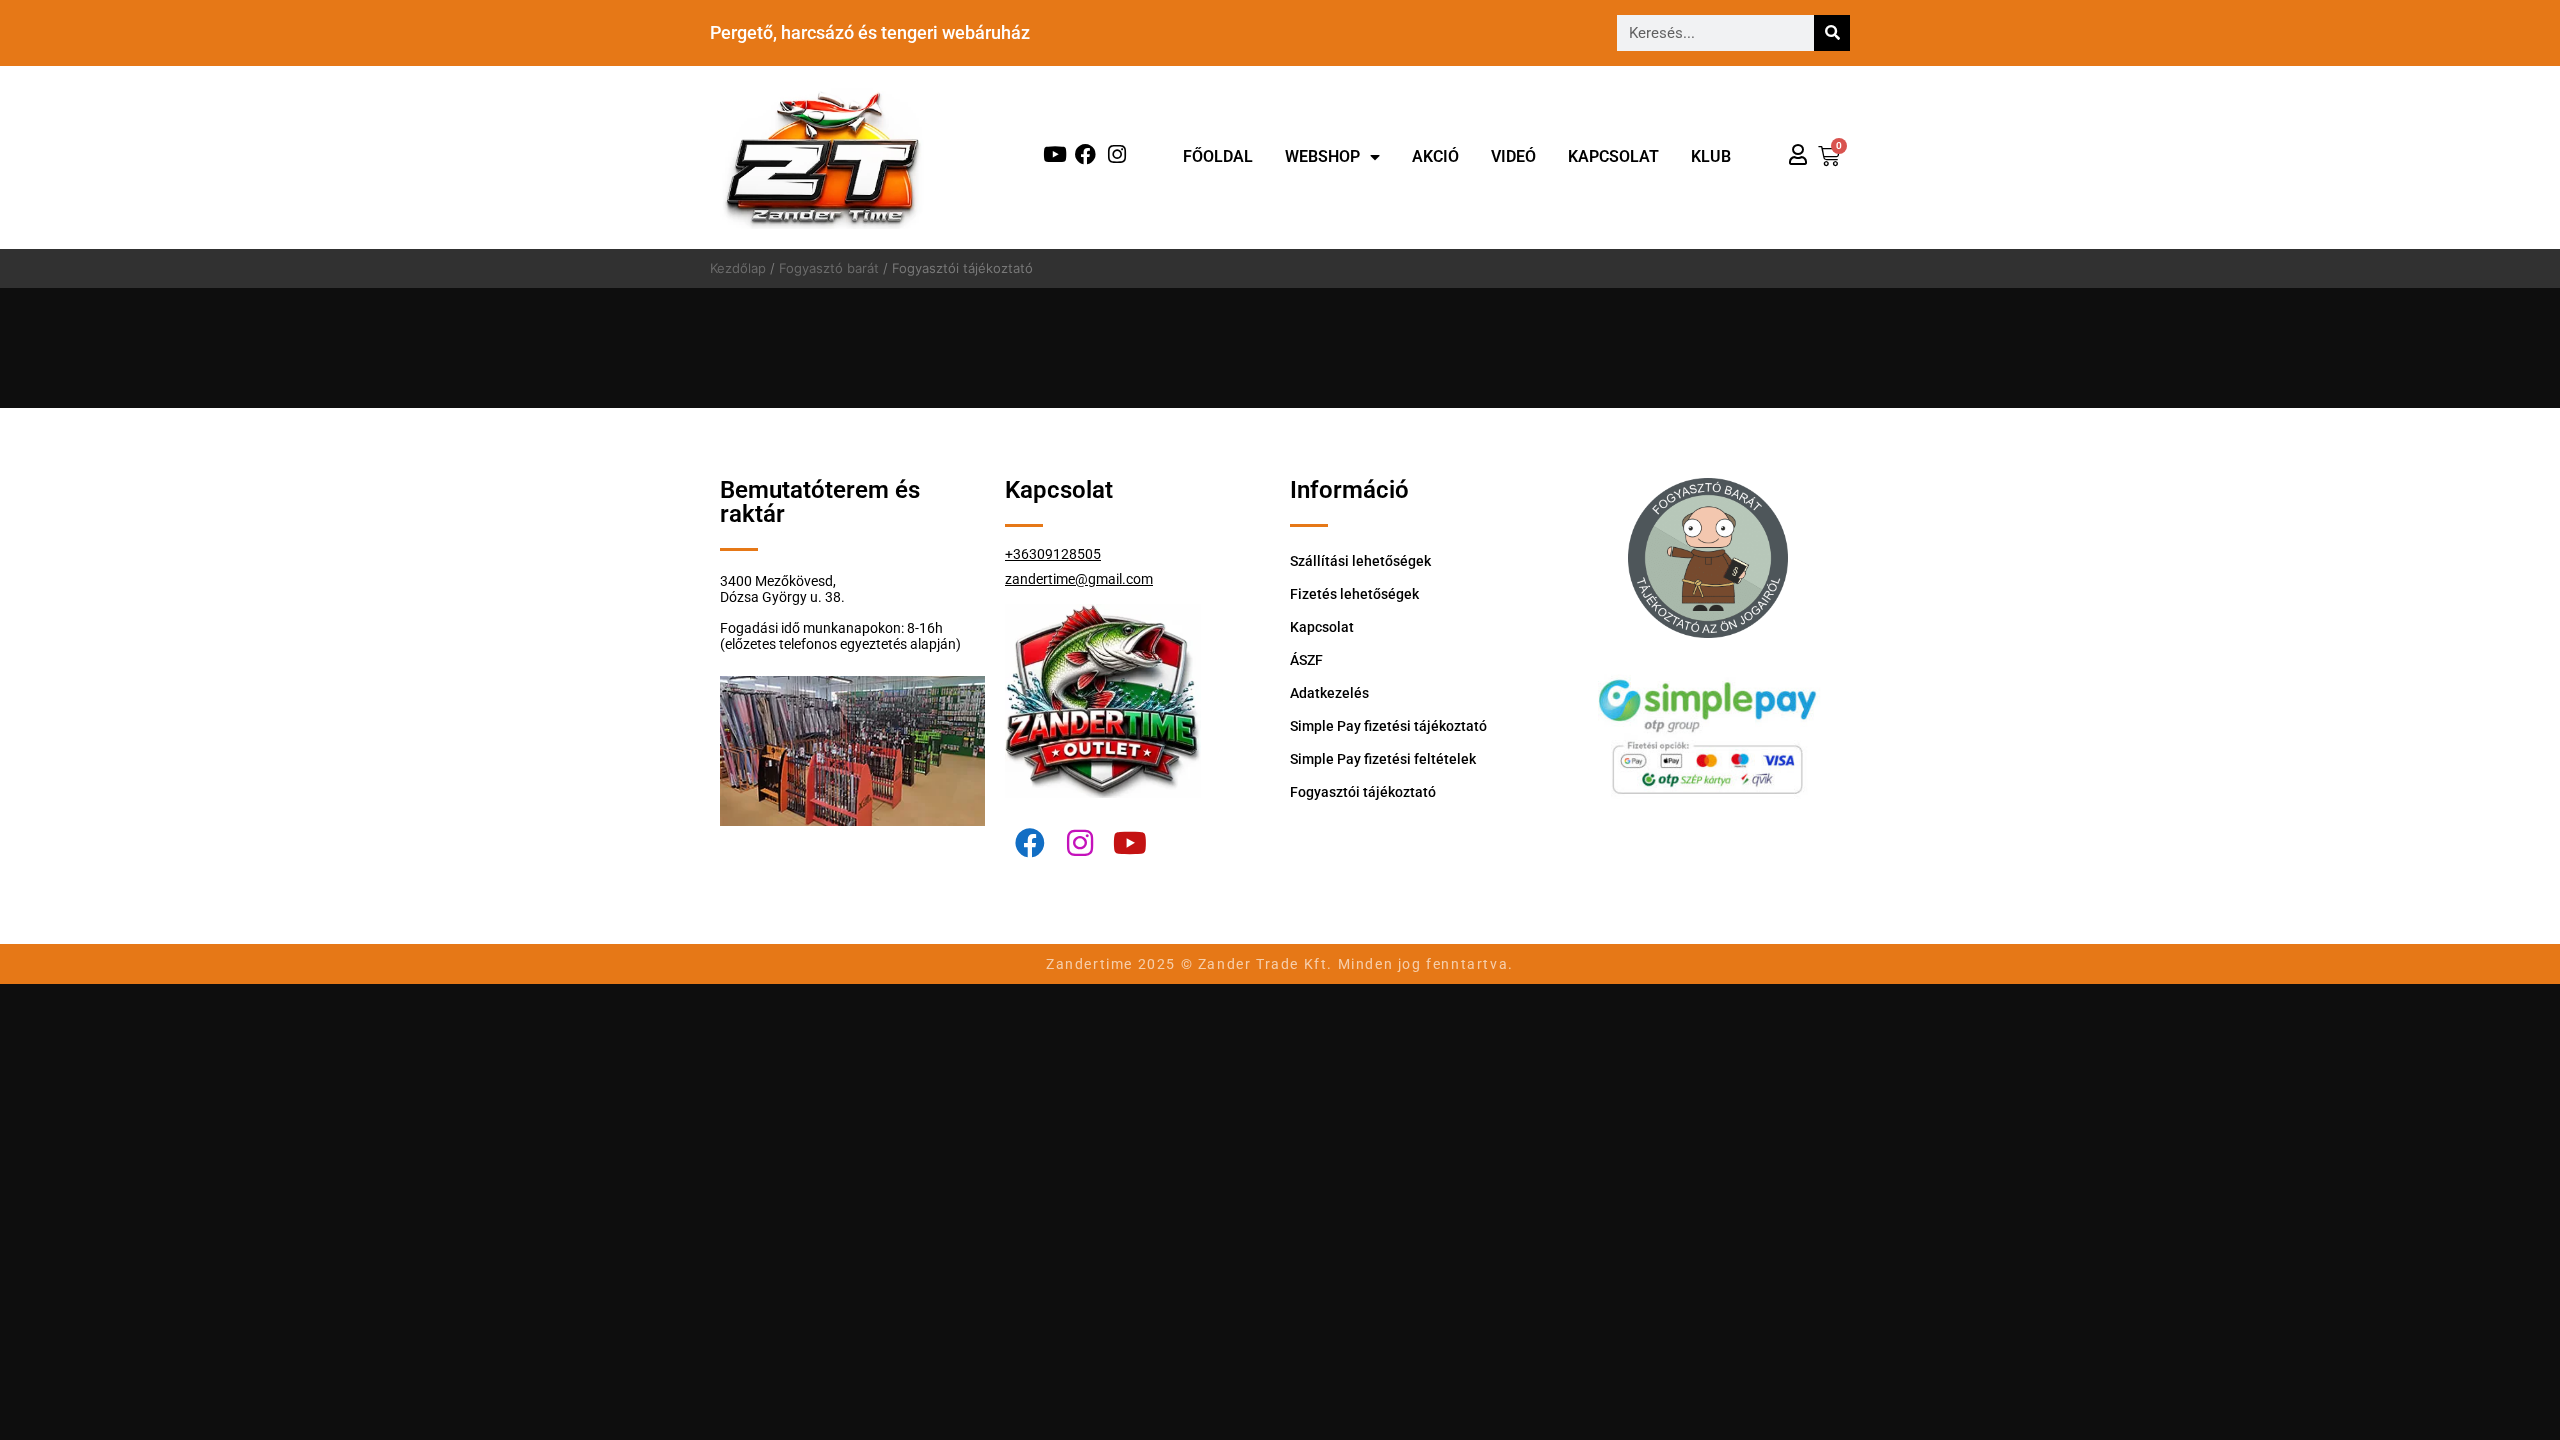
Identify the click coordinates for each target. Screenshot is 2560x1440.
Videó (1513, 156)
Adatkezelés (1329, 693)
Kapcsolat (1613, 156)
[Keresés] (1832, 33)
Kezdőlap (738, 268)
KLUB (1711, 156)
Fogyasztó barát (829, 268)
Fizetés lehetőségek (1354, 594)
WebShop (1322, 156)
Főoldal (1218, 156)
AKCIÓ (1435, 156)
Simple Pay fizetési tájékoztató (1388, 726)
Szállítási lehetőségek (1360, 561)
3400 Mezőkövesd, (778, 581)
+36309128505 (1053, 554)
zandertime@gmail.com (1079, 579)
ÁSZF (1306, 660)
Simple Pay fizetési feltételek (1383, 759)
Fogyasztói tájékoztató (1363, 792)
